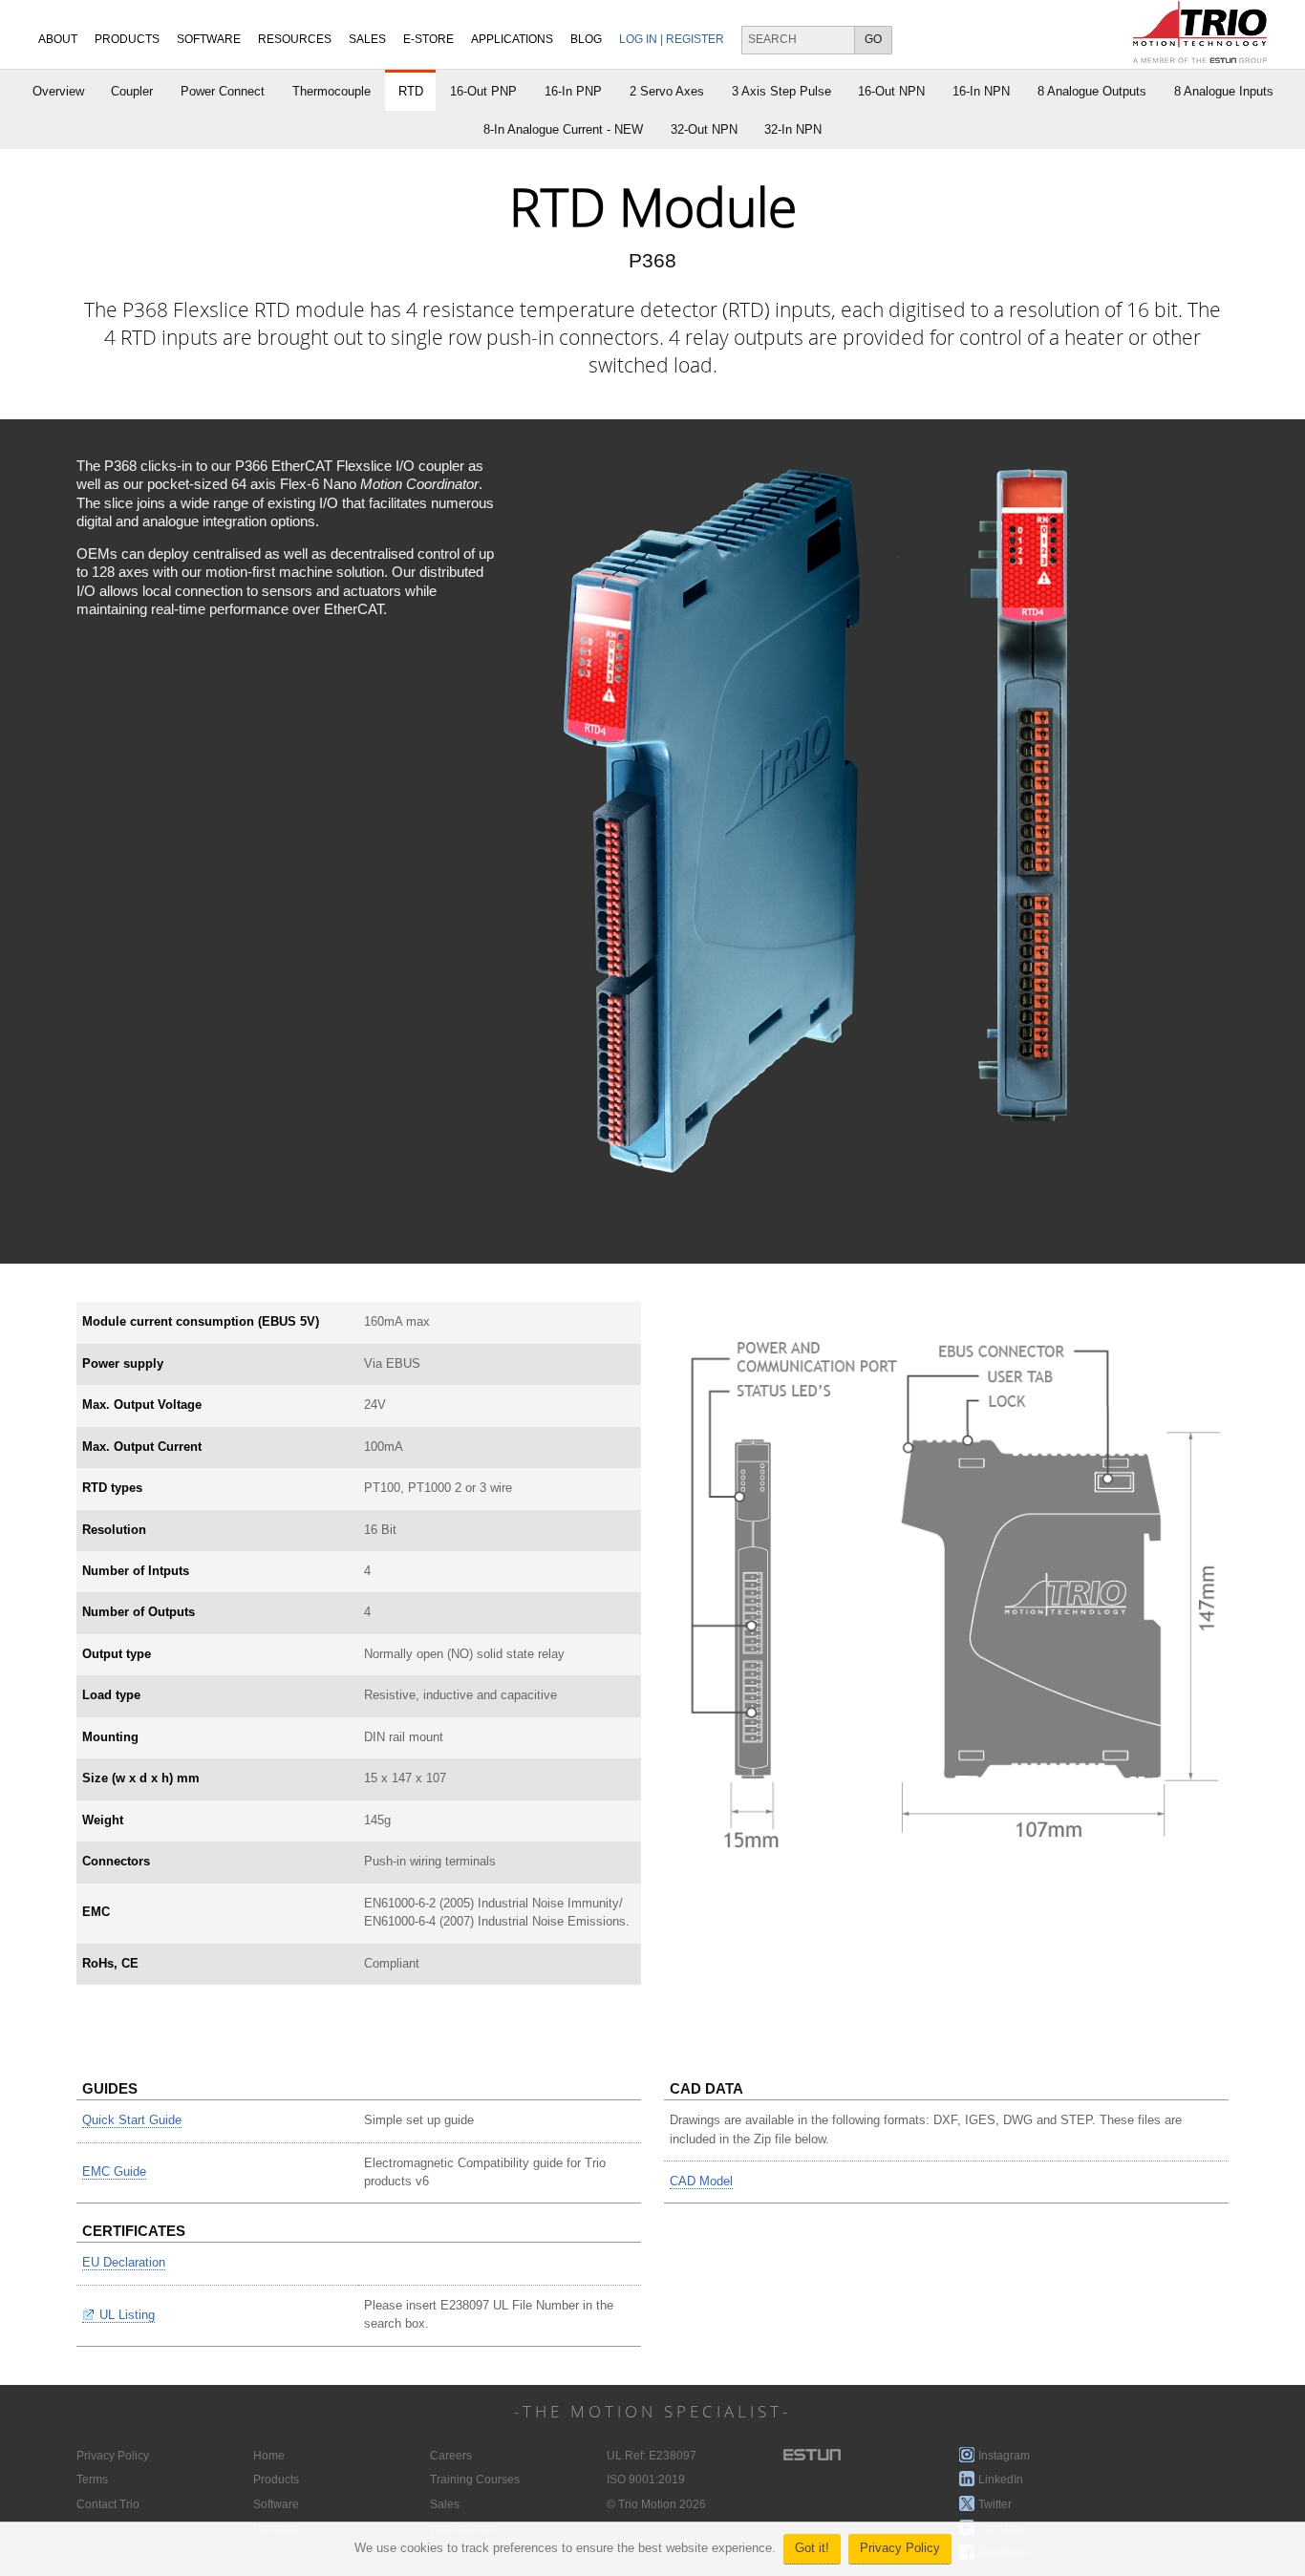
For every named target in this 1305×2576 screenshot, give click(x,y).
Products (127, 39)
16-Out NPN (891, 91)
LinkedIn (1001, 2480)
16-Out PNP (483, 91)
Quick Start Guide (132, 2120)
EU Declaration (124, 2263)
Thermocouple (332, 91)
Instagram (1004, 2456)
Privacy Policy (900, 2548)
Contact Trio (108, 2504)
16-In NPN (981, 91)
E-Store (428, 39)
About (58, 39)
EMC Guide (114, 2172)
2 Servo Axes (667, 91)
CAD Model (701, 2182)
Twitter (995, 2504)
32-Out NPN (704, 129)
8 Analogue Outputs (1092, 91)
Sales (445, 2504)
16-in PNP (573, 91)
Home (269, 2456)
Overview (58, 91)
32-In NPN (793, 129)
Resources (295, 39)
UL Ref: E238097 (652, 2456)
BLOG (586, 39)
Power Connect (223, 91)
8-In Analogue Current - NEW (563, 129)
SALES (367, 39)
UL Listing (127, 2315)
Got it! (812, 2548)
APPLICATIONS (512, 39)
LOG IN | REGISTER (672, 39)
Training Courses (475, 2480)
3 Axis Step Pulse (781, 91)
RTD (411, 91)
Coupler (132, 91)
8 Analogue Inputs (1224, 91)
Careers (451, 2456)
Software (209, 39)
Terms (92, 2480)
